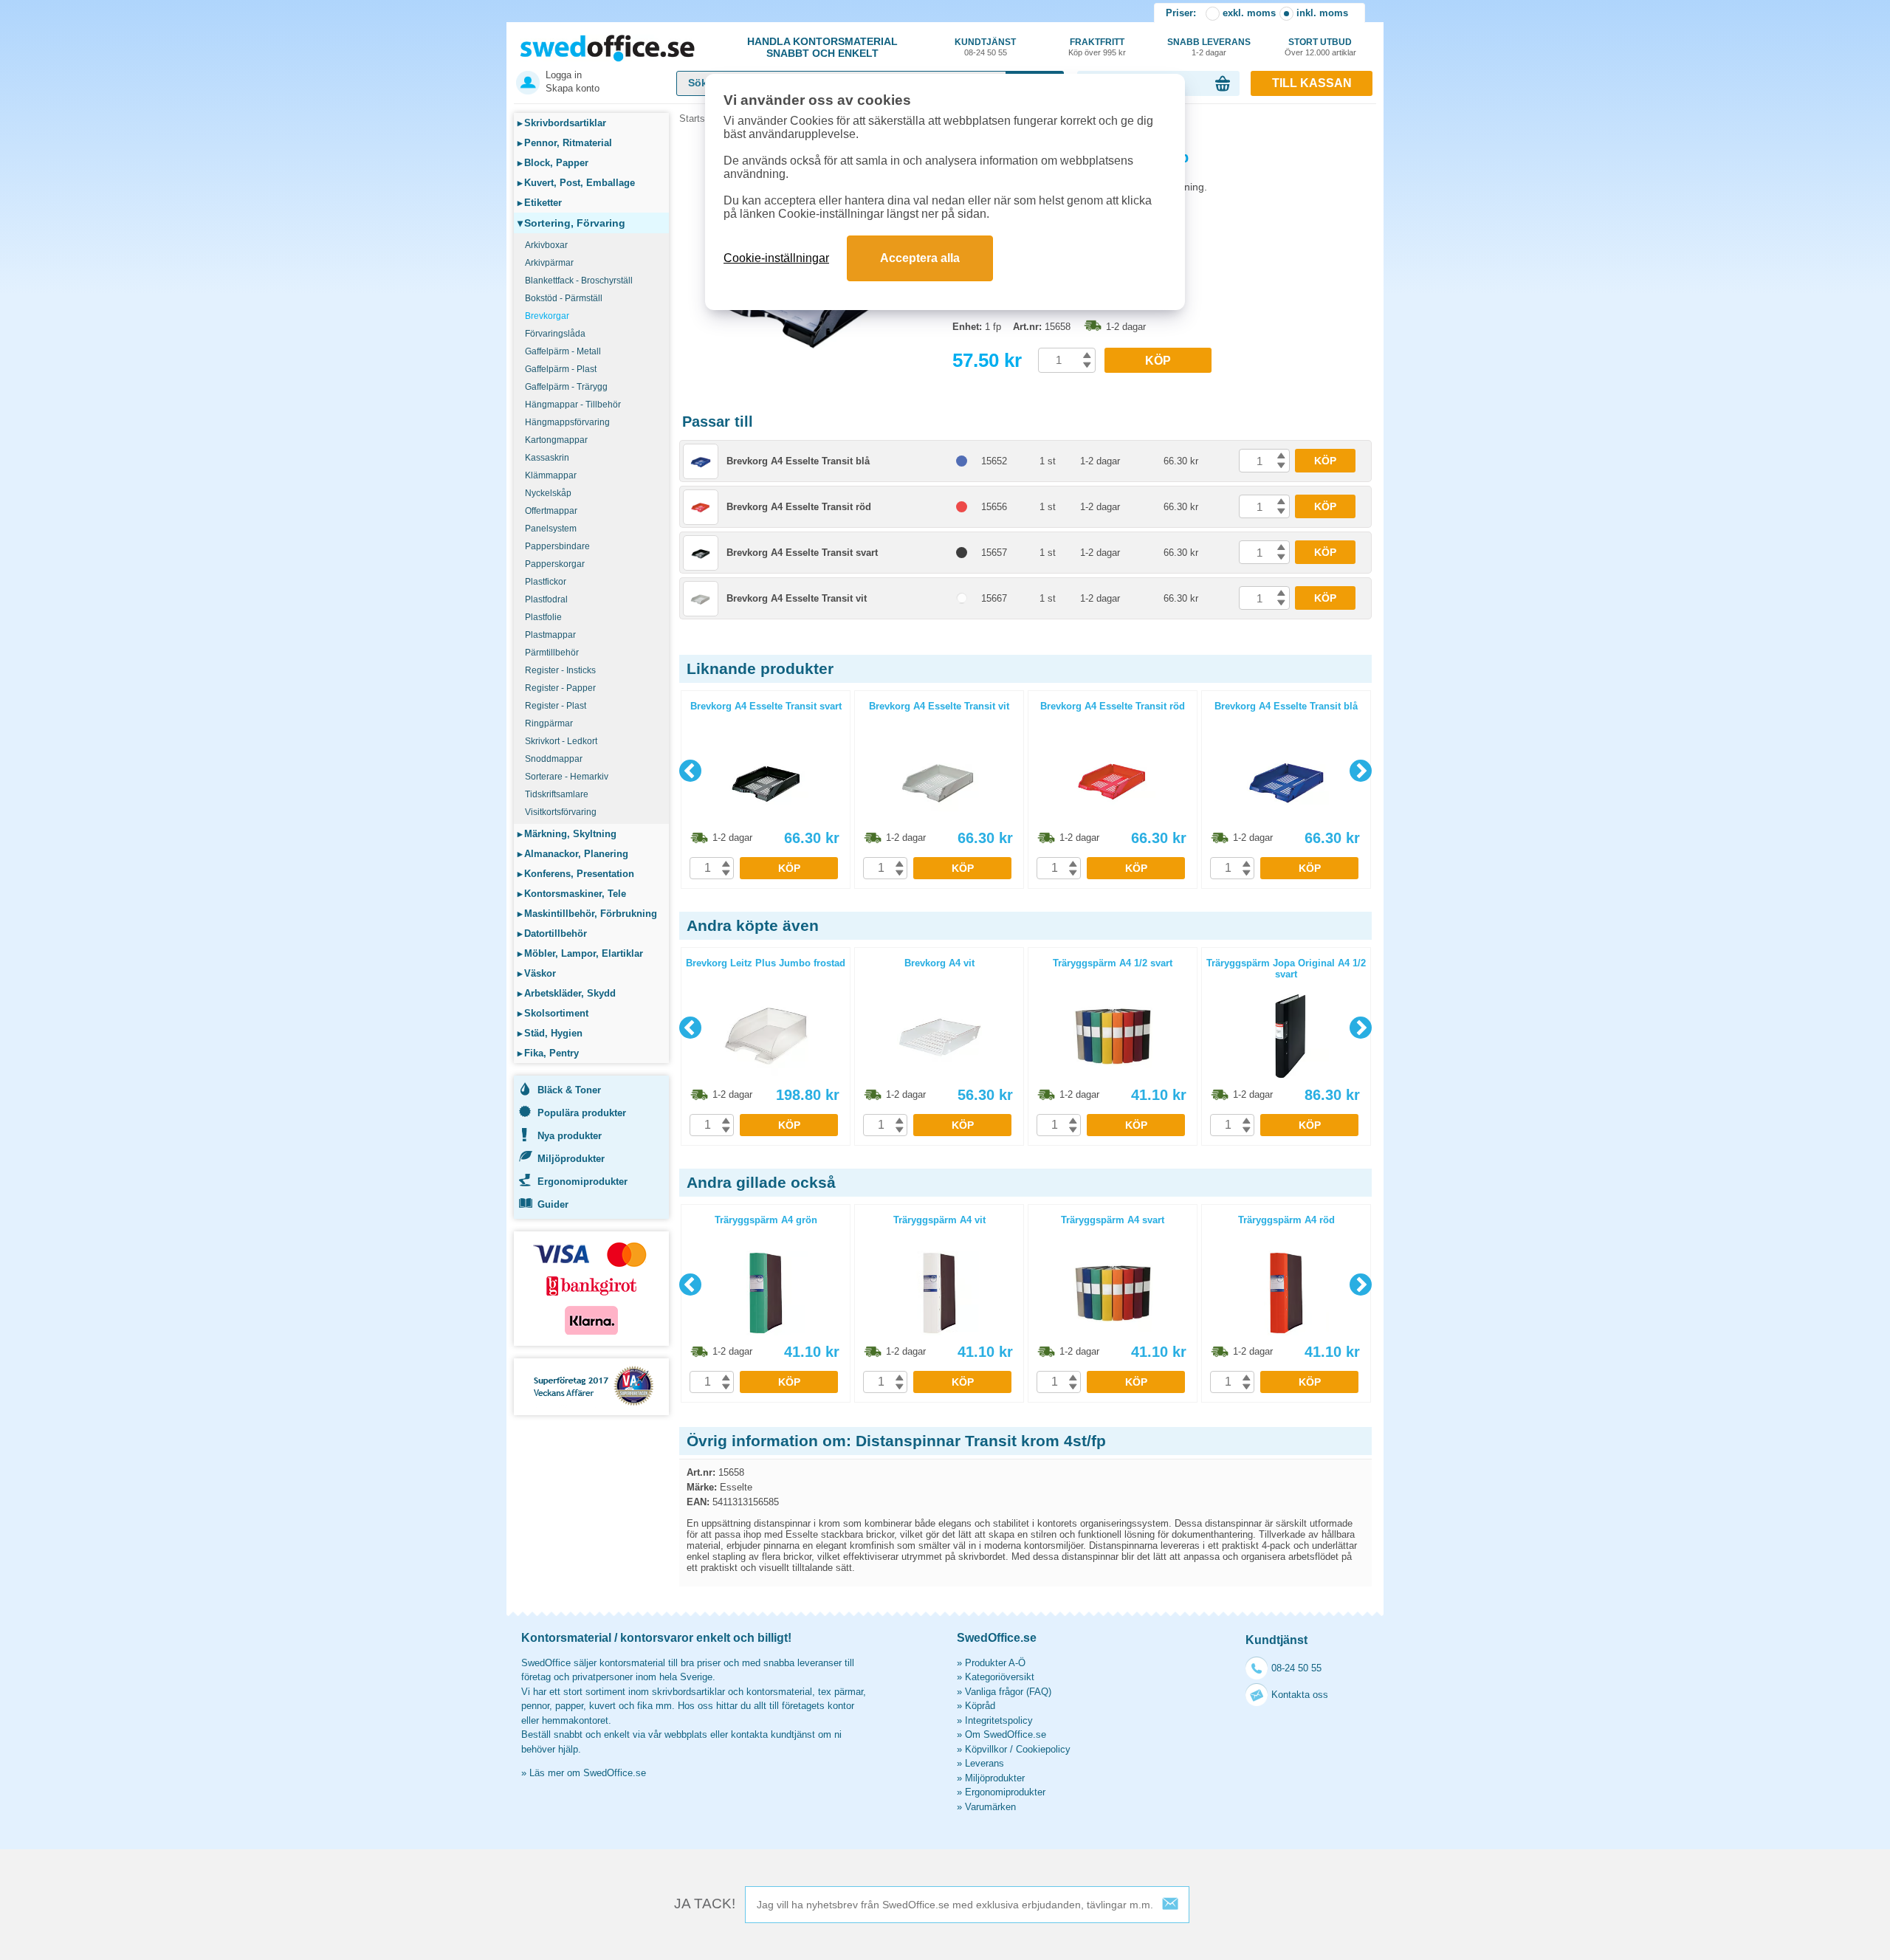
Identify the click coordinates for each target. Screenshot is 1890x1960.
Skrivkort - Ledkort (561, 741)
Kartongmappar (556, 440)
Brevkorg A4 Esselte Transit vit (797, 598)
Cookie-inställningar (776, 258)
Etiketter (540, 203)
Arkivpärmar (549, 263)
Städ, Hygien (550, 1033)
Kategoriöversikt (1000, 1677)
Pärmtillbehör (552, 653)
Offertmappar (551, 511)
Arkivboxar (546, 245)
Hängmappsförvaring (567, 422)
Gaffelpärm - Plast (561, 369)
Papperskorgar (555, 564)
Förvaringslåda (555, 334)
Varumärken (990, 1807)
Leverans (984, 1763)
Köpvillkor (986, 1749)
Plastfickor (546, 582)
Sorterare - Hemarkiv (567, 777)
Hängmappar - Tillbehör (573, 405)
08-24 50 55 (1296, 1668)
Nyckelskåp (548, 493)
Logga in (564, 75)
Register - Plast (556, 706)
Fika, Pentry (548, 1053)
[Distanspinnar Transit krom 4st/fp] (812, 347)
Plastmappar (550, 635)
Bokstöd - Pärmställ (564, 298)
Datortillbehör (552, 933)
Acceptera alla (920, 258)
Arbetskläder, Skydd (567, 993)
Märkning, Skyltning (567, 834)
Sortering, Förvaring (571, 223)
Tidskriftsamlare (557, 794)
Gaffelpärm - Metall (563, 351)
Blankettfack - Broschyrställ (579, 281)
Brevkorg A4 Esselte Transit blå (798, 461)
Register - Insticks (560, 670)
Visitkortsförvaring (561, 812)
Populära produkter (582, 1113)
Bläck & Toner (569, 1090)
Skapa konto (573, 88)
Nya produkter (570, 1136)
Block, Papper (553, 163)
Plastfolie (543, 617)
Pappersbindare (557, 546)
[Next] (1361, 771)
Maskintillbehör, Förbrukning (587, 914)
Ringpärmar (549, 723)
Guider (553, 1204)
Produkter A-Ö (995, 1663)
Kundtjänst (985, 47)
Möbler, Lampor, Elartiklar (580, 953)
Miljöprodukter (571, 1159)
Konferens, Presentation (576, 874)
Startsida (698, 118)
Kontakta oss (1300, 1695)
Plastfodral (546, 599)
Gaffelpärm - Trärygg (566, 387)
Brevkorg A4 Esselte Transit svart (802, 553)
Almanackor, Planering (573, 854)
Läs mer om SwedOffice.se (588, 1773)
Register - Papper (560, 688)
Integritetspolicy (999, 1720)
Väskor (537, 973)
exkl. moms (1249, 13)
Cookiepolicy (1043, 1749)
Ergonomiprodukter (583, 1182)
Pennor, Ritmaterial (565, 143)
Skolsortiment (553, 1013)
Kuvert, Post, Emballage (576, 183)
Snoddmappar (554, 759)
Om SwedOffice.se (1006, 1734)
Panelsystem (551, 529)
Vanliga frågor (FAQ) (1008, 1692)
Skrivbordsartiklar (562, 123)
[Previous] (690, 771)
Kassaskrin (547, 458)
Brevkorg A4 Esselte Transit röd (799, 507)
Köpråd (980, 1706)
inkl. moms (1322, 13)
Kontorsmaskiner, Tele (572, 894)
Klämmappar (551, 475)
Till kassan (1312, 83)
